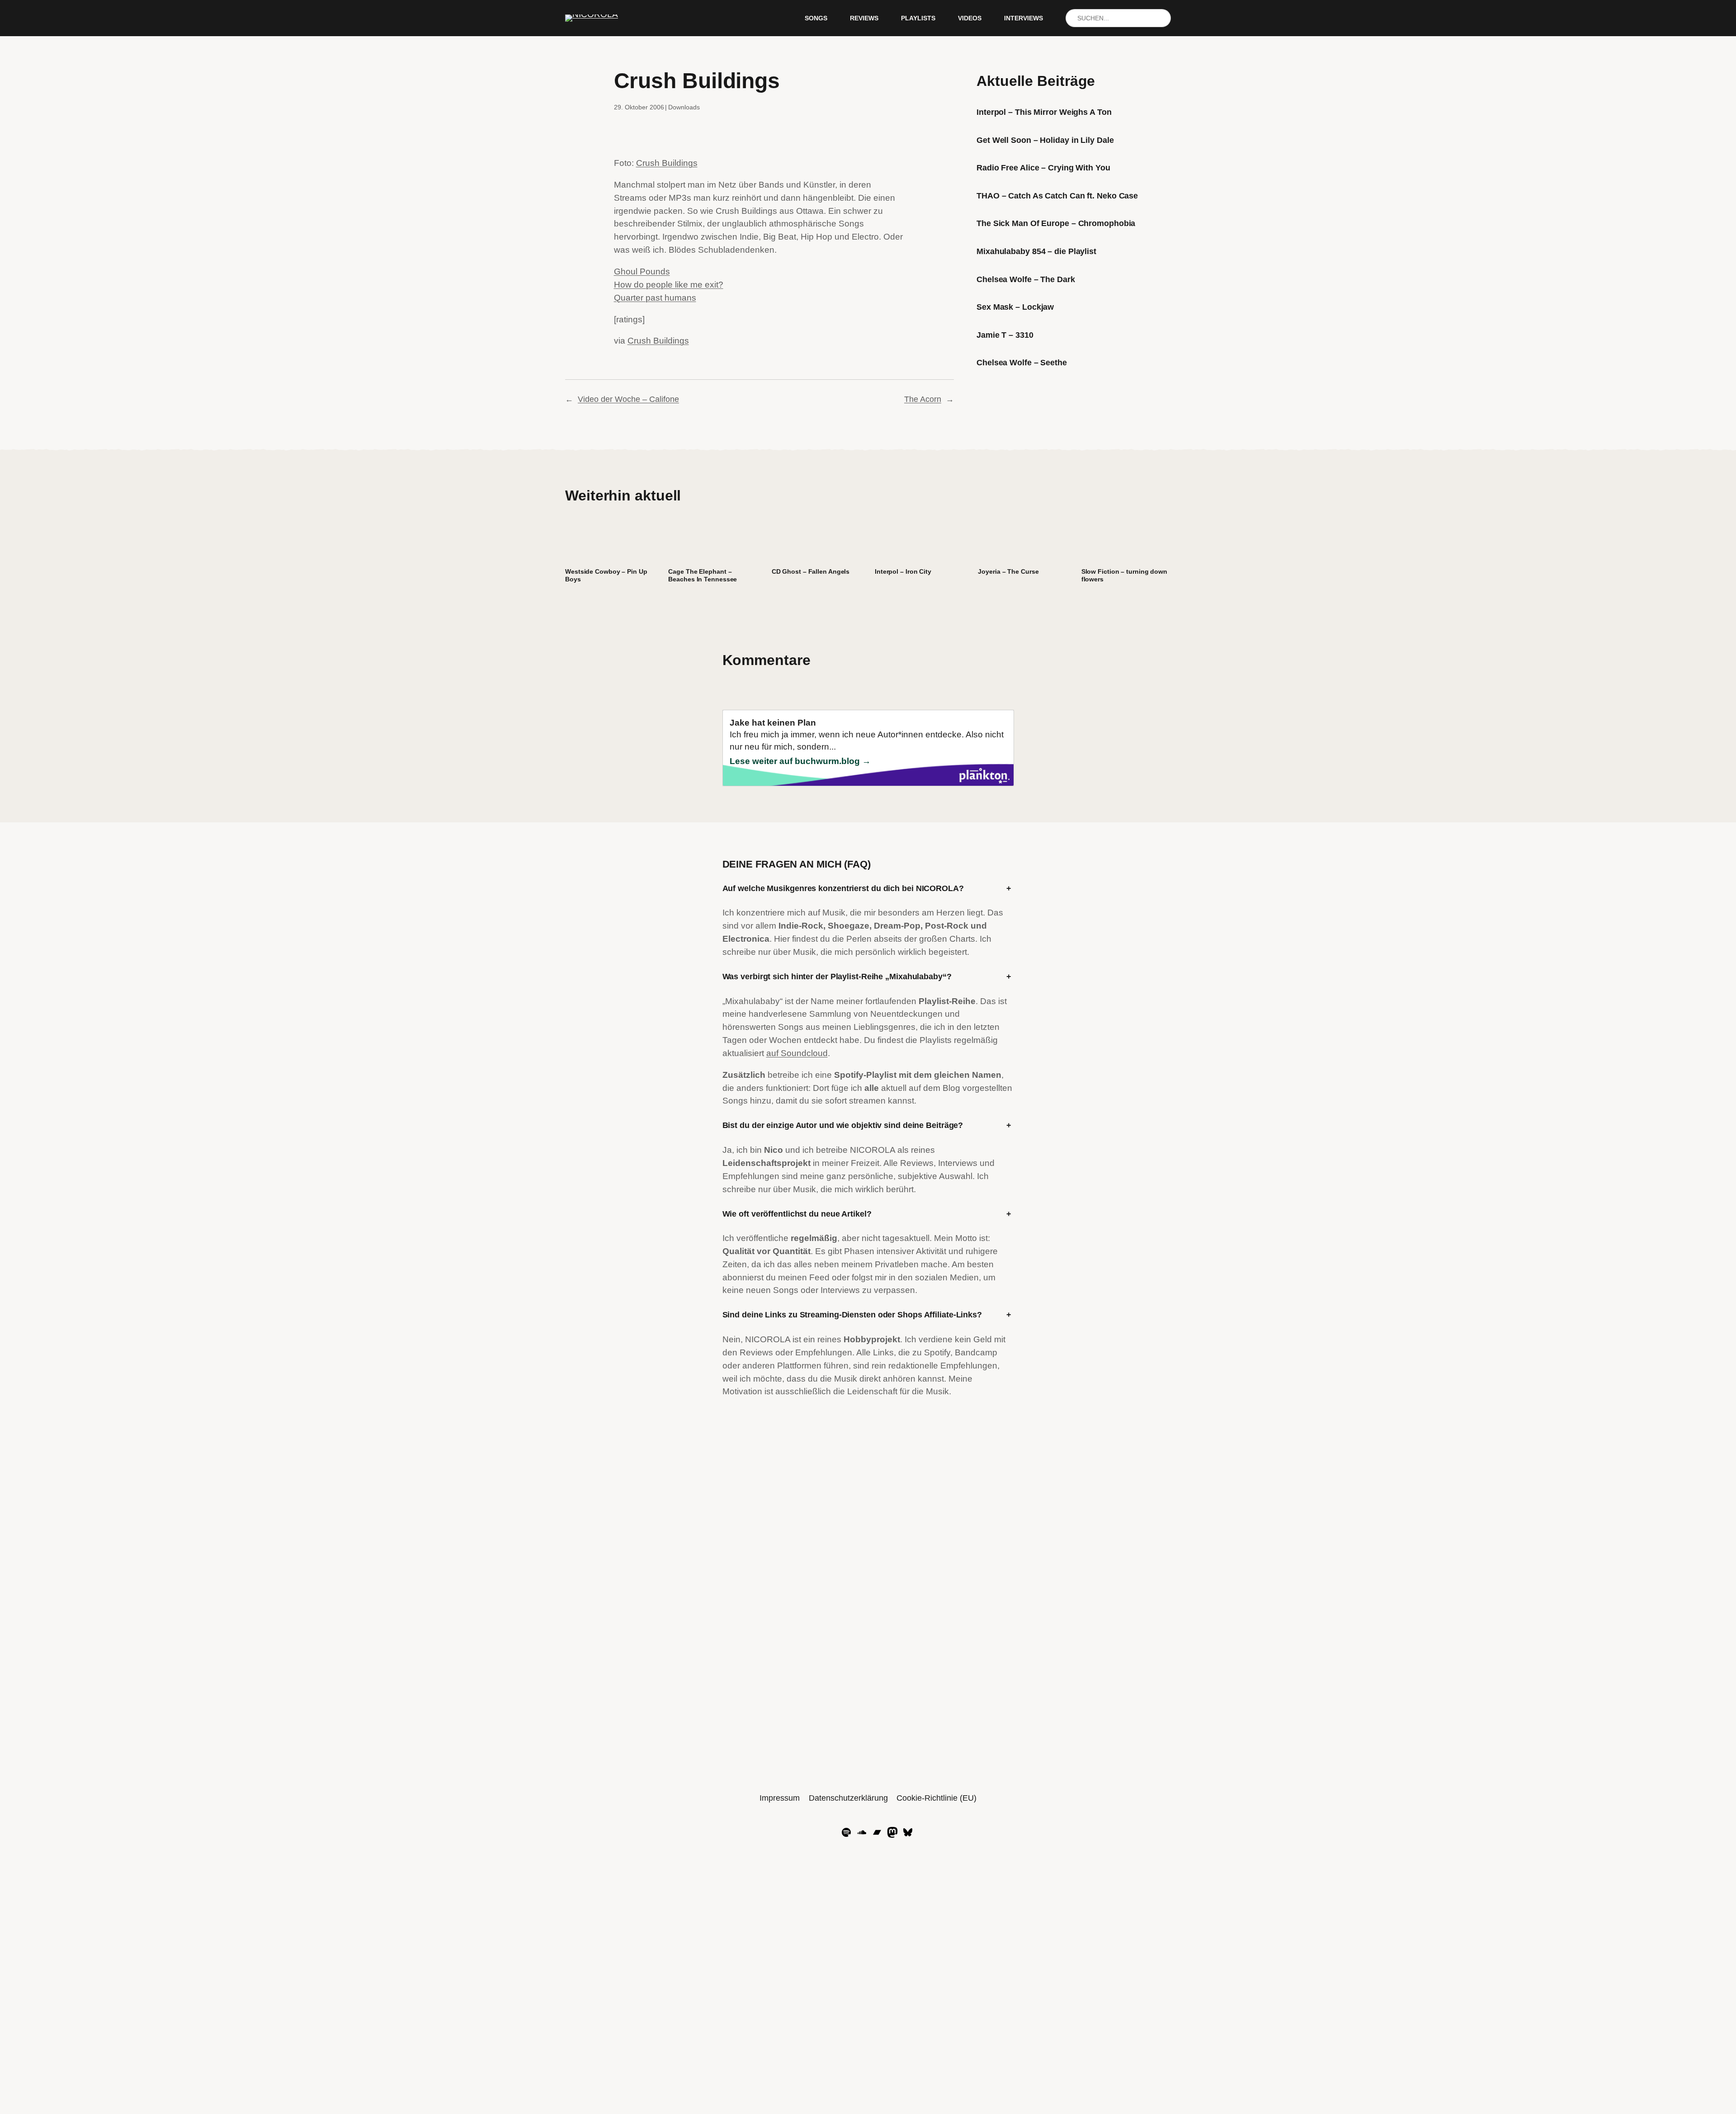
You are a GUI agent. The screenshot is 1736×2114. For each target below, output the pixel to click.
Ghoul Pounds (642, 271)
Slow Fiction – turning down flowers (1124, 575)
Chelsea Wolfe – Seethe (1022, 363)
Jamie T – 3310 (1005, 335)
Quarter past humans (655, 298)
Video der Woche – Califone (628, 399)
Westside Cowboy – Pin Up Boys (606, 575)
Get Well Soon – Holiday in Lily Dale (1045, 140)
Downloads (684, 107)
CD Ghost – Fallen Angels (811, 571)
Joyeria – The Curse (1008, 571)
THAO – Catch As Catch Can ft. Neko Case (1057, 196)
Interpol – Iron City (903, 571)
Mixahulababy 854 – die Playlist (1036, 251)
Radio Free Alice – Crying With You (1043, 168)
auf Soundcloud (797, 1053)
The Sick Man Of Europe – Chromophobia (1056, 223)
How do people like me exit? (669, 285)
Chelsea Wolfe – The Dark (1026, 279)
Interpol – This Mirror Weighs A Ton (1044, 112)
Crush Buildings (667, 163)
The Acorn (923, 399)
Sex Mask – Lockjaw (1015, 307)
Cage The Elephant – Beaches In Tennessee (703, 575)
